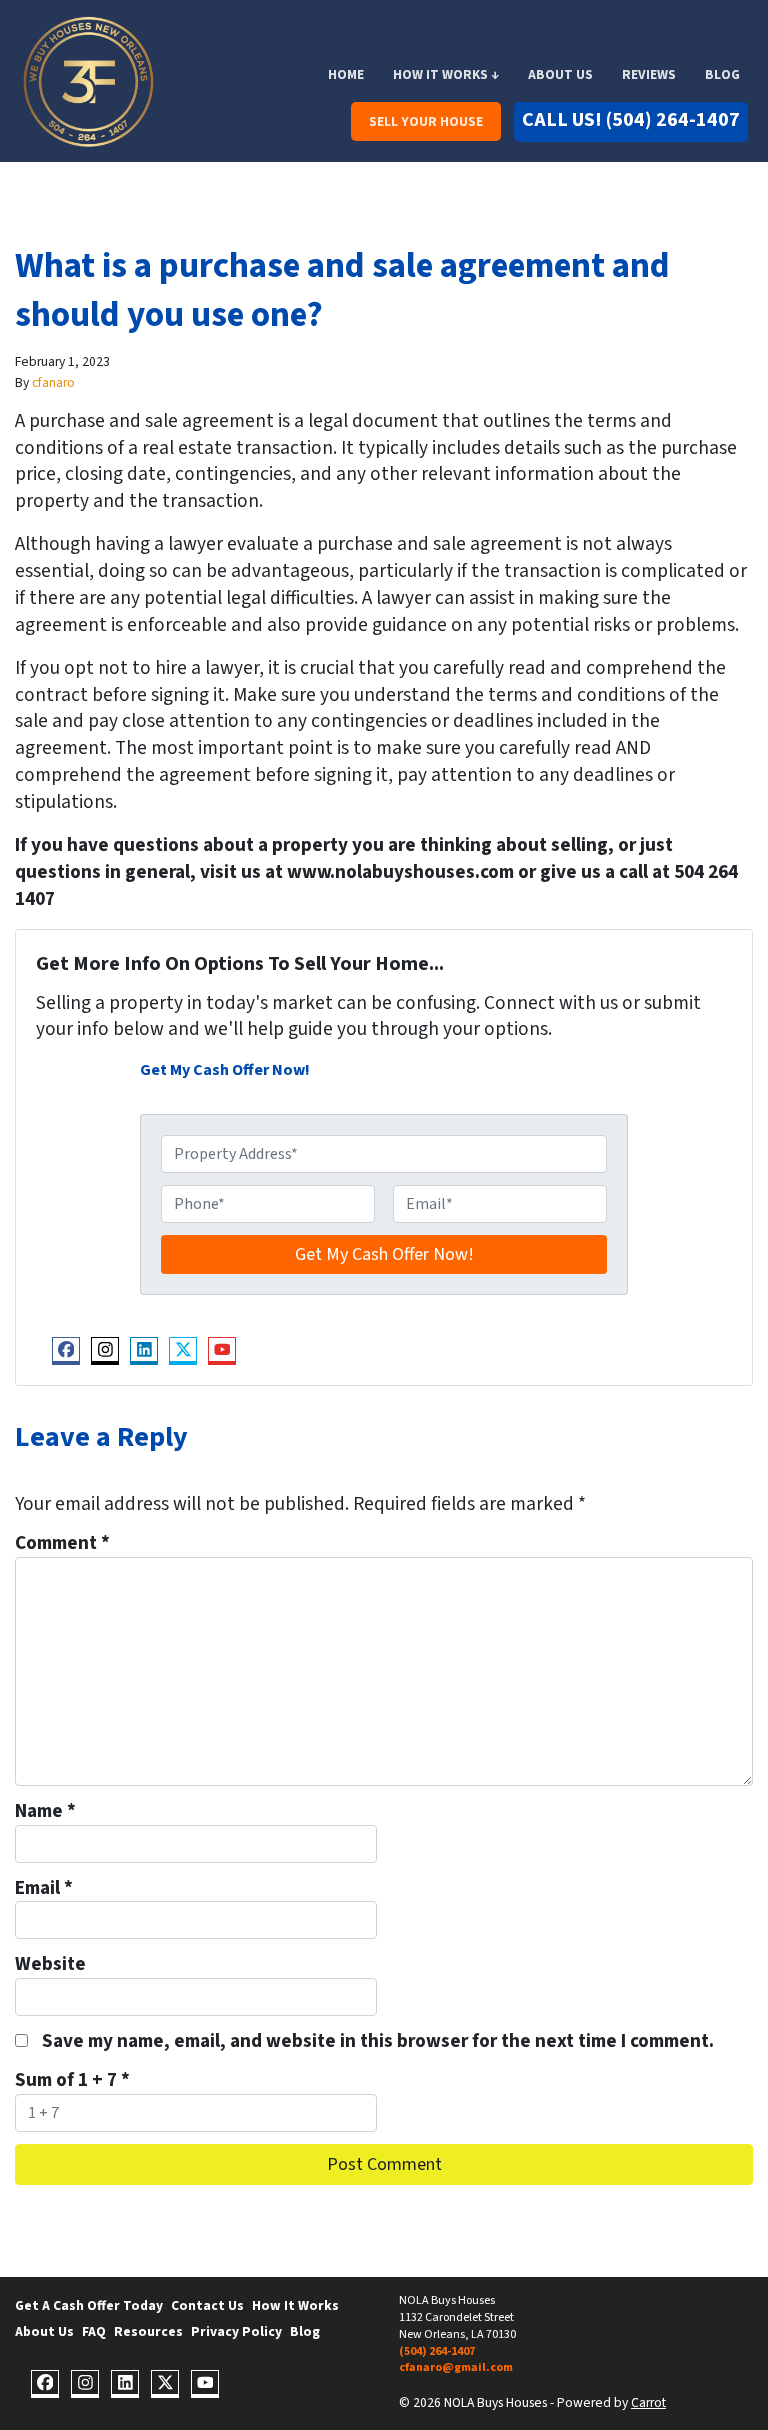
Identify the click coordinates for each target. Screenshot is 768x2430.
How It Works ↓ (446, 74)
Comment (62, 1543)
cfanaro (53, 382)
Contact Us (207, 2305)
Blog (722, 74)
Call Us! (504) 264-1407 (631, 120)
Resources (148, 2331)
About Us (560, 74)
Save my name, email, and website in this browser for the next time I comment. (378, 2041)
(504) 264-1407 (437, 2351)
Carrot (648, 2402)
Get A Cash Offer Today (89, 2305)
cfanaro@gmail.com (456, 2367)
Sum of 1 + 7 (72, 2080)
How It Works (295, 2305)
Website (50, 1964)
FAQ (94, 2331)
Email (44, 1888)
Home (346, 74)
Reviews (649, 74)
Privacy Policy (236, 2331)
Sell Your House (426, 121)
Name (45, 1811)
